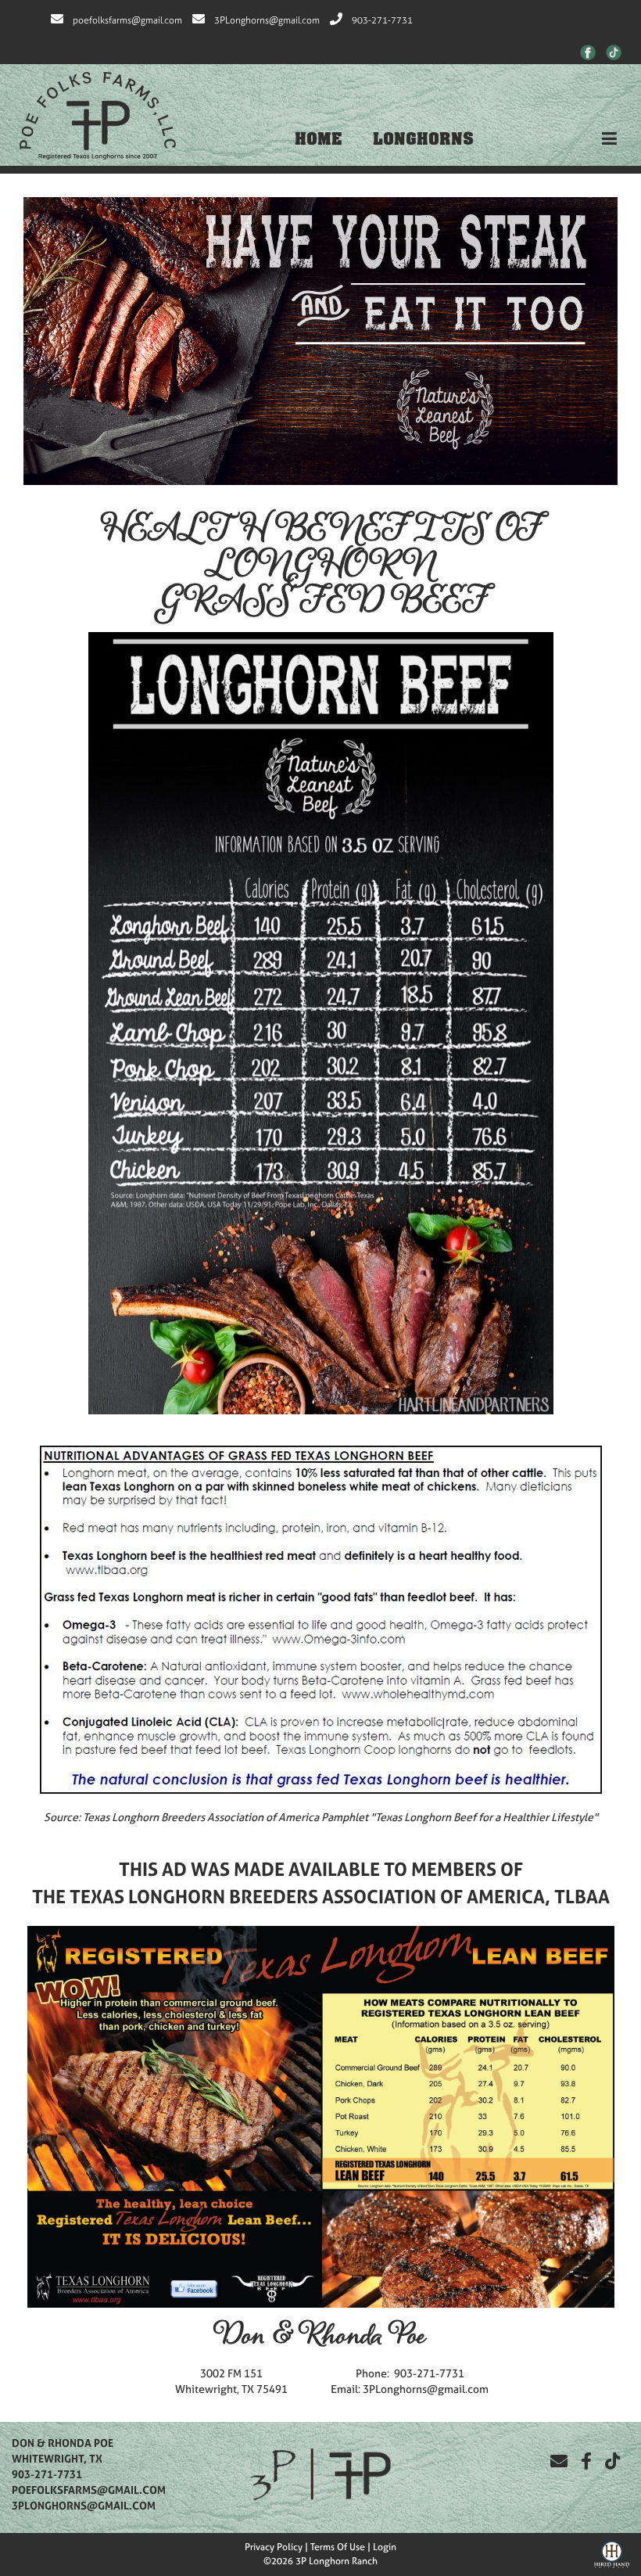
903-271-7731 (382, 20)
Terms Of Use (338, 2547)
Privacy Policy (274, 2547)
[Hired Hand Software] (612, 2553)
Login (385, 2547)
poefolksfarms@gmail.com (127, 20)
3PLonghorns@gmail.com (267, 20)
